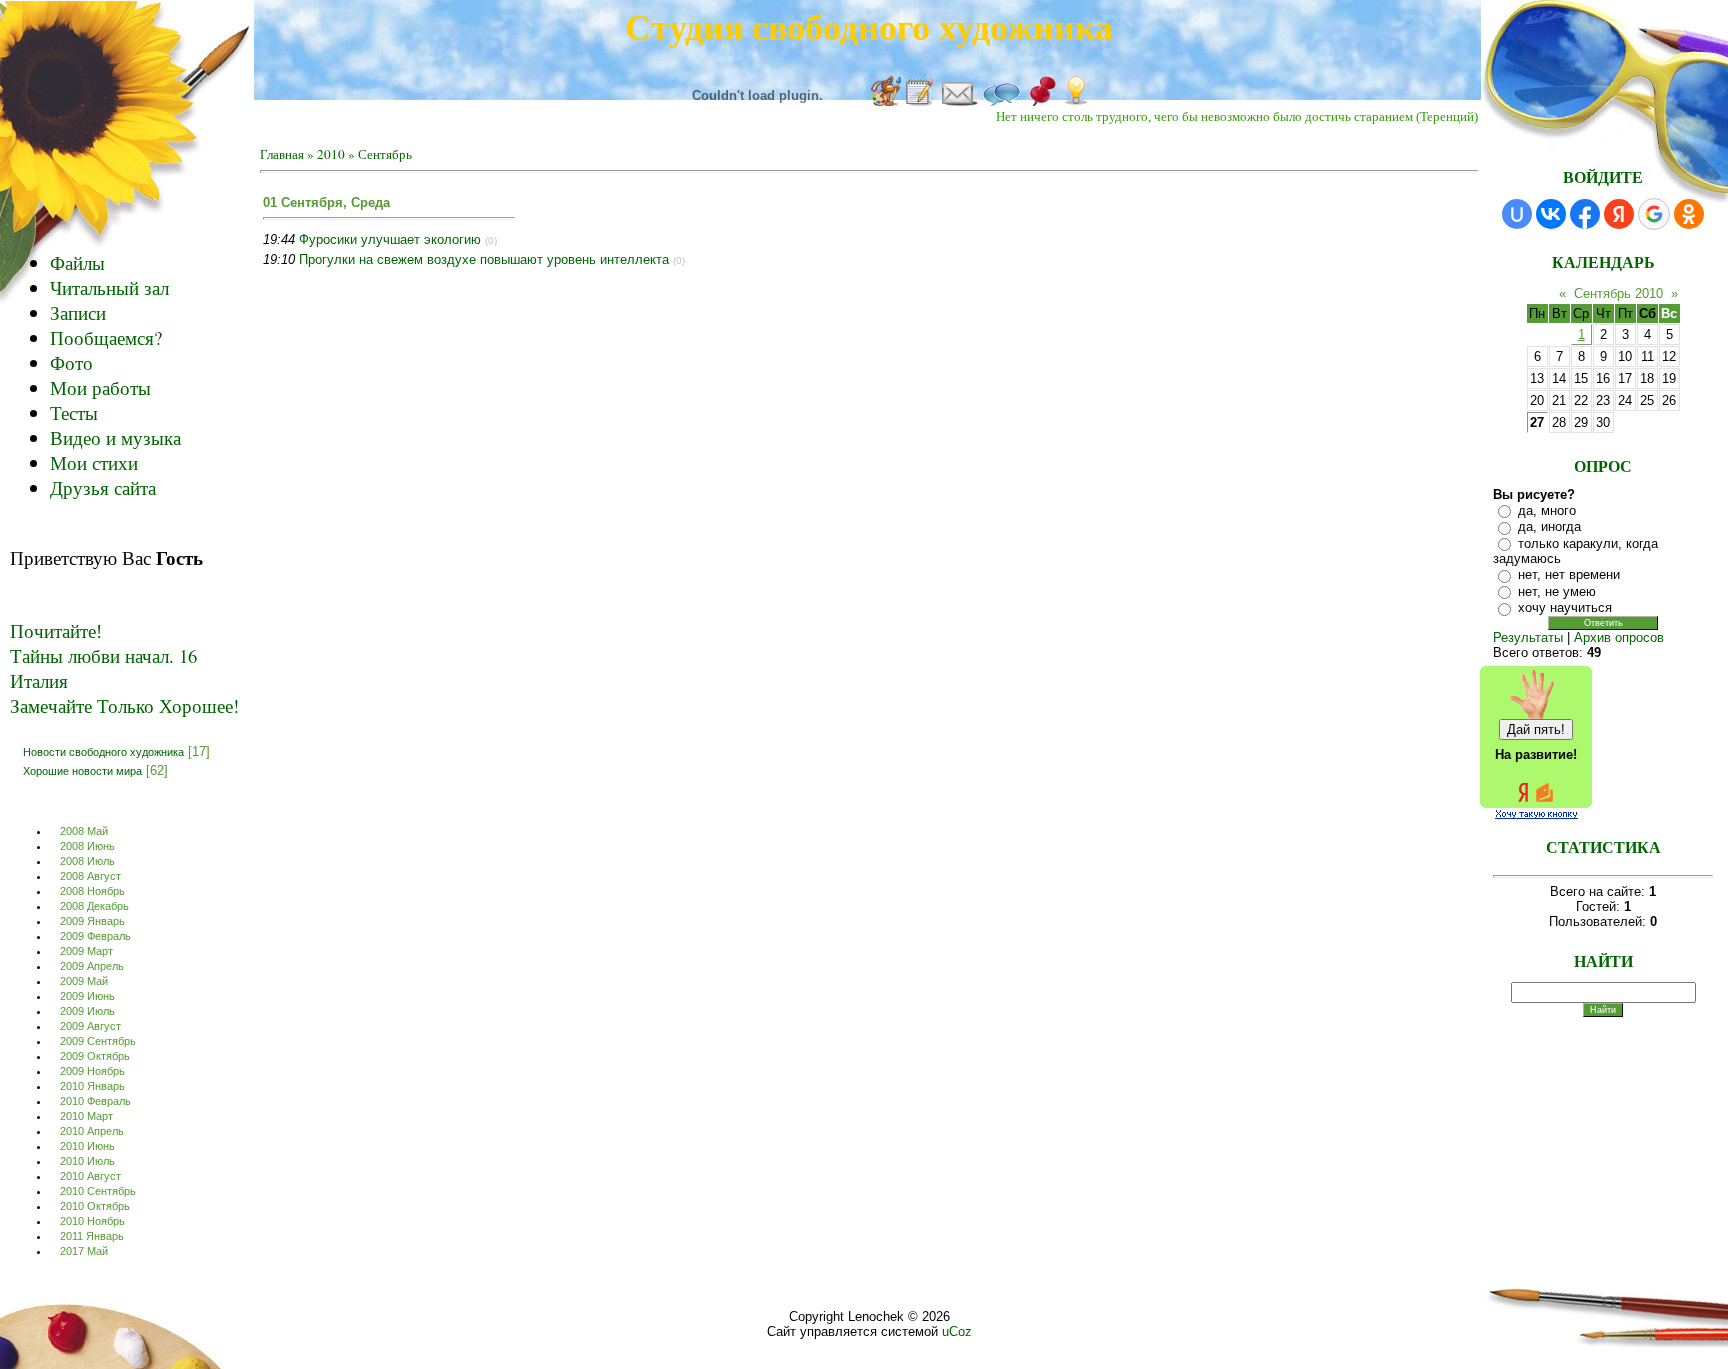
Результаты (1528, 637)
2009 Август (90, 1026)
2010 (331, 154)
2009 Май (84, 981)
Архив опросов (1619, 637)
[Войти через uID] (1517, 214)
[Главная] (886, 101)
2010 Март (86, 1116)
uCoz (957, 1331)
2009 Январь (92, 921)
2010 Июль (87, 1161)
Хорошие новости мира (82, 770)
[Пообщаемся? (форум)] (1001, 101)
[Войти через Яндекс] (1619, 214)
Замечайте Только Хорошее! (124, 705)
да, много (1547, 510)
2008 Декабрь (94, 906)
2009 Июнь (87, 996)
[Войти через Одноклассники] (1689, 214)
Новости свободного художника (103, 751)
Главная (282, 154)
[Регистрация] (1040, 101)
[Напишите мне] (959, 101)
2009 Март (86, 951)
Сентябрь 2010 (1618, 293)
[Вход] (1076, 101)
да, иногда (1549, 526)
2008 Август (90, 876)
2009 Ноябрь (92, 1071)
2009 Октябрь (95, 1056)
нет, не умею (1557, 591)
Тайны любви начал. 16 (103, 655)
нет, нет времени (1569, 574)
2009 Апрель (92, 966)
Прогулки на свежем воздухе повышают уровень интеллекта (484, 259)
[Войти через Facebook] (1585, 214)
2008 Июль (87, 861)
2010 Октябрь (95, 1206)
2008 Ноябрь (92, 891)
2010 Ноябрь (92, 1221)
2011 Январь (92, 1236)
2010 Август (90, 1176)
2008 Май (84, 831)
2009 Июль (87, 1011)
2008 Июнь (87, 846)
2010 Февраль (95, 1101)
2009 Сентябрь (98, 1041)
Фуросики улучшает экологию (390, 239)
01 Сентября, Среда (326, 202)
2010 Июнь (87, 1146)
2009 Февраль (95, 936)
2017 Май (84, 1251)
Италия (39, 680)
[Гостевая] (920, 101)
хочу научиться (1565, 607)
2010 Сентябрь (98, 1191)
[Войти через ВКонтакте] (1551, 214)
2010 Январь (92, 1086)
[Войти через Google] (1654, 214)
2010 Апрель (92, 1131)
